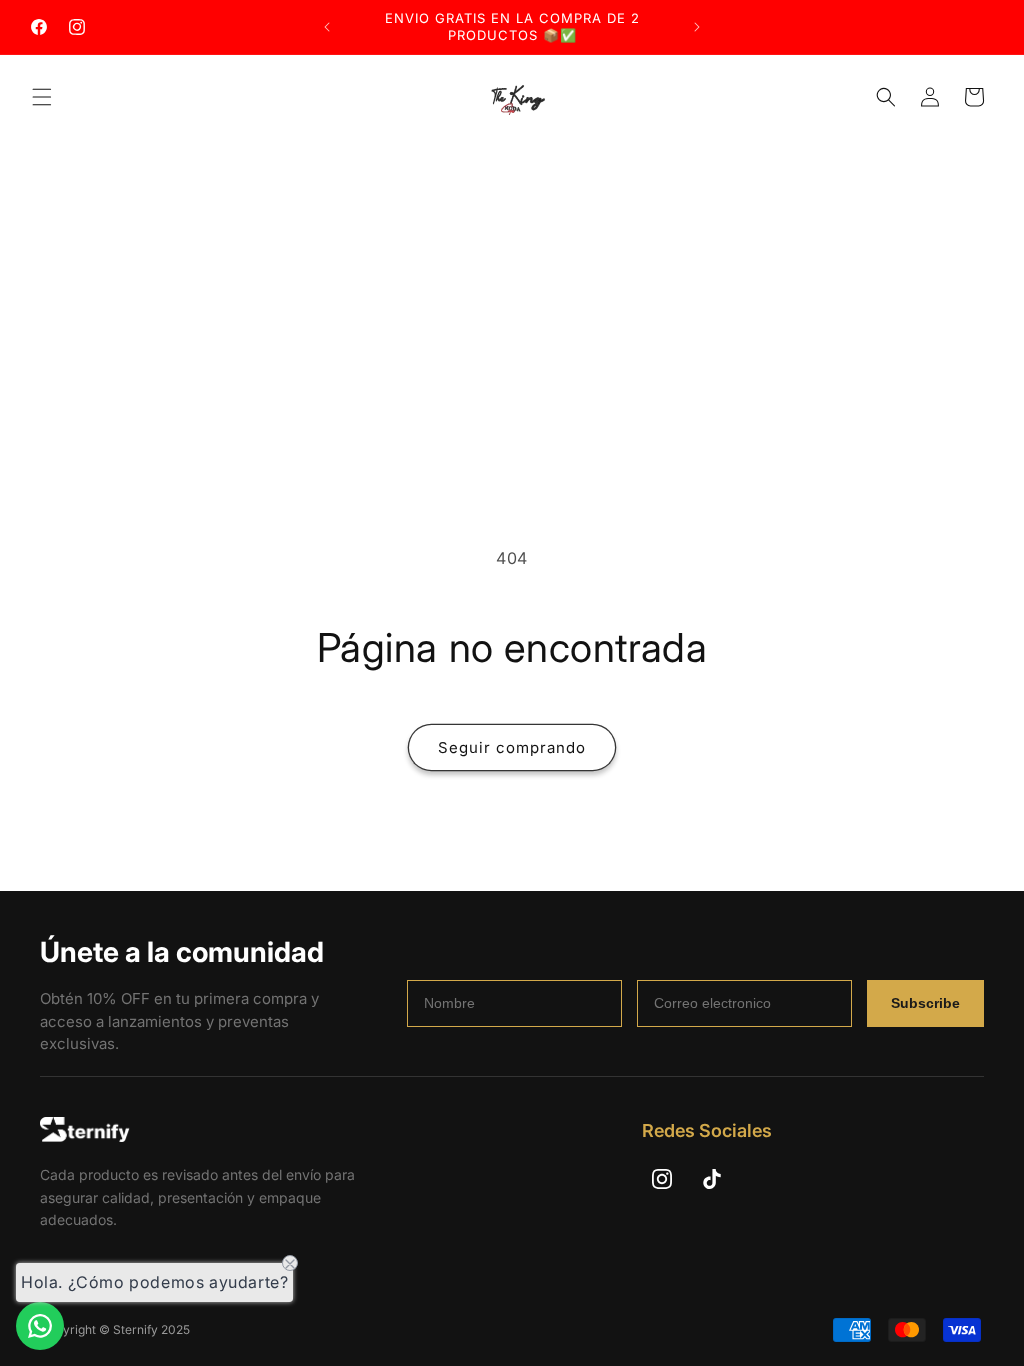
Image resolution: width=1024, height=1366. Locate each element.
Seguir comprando (512, 747)
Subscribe (925, 1003)
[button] (42, 97)
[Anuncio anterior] (327, 27)
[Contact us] (40, 1326)
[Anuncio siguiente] (697, 27)
